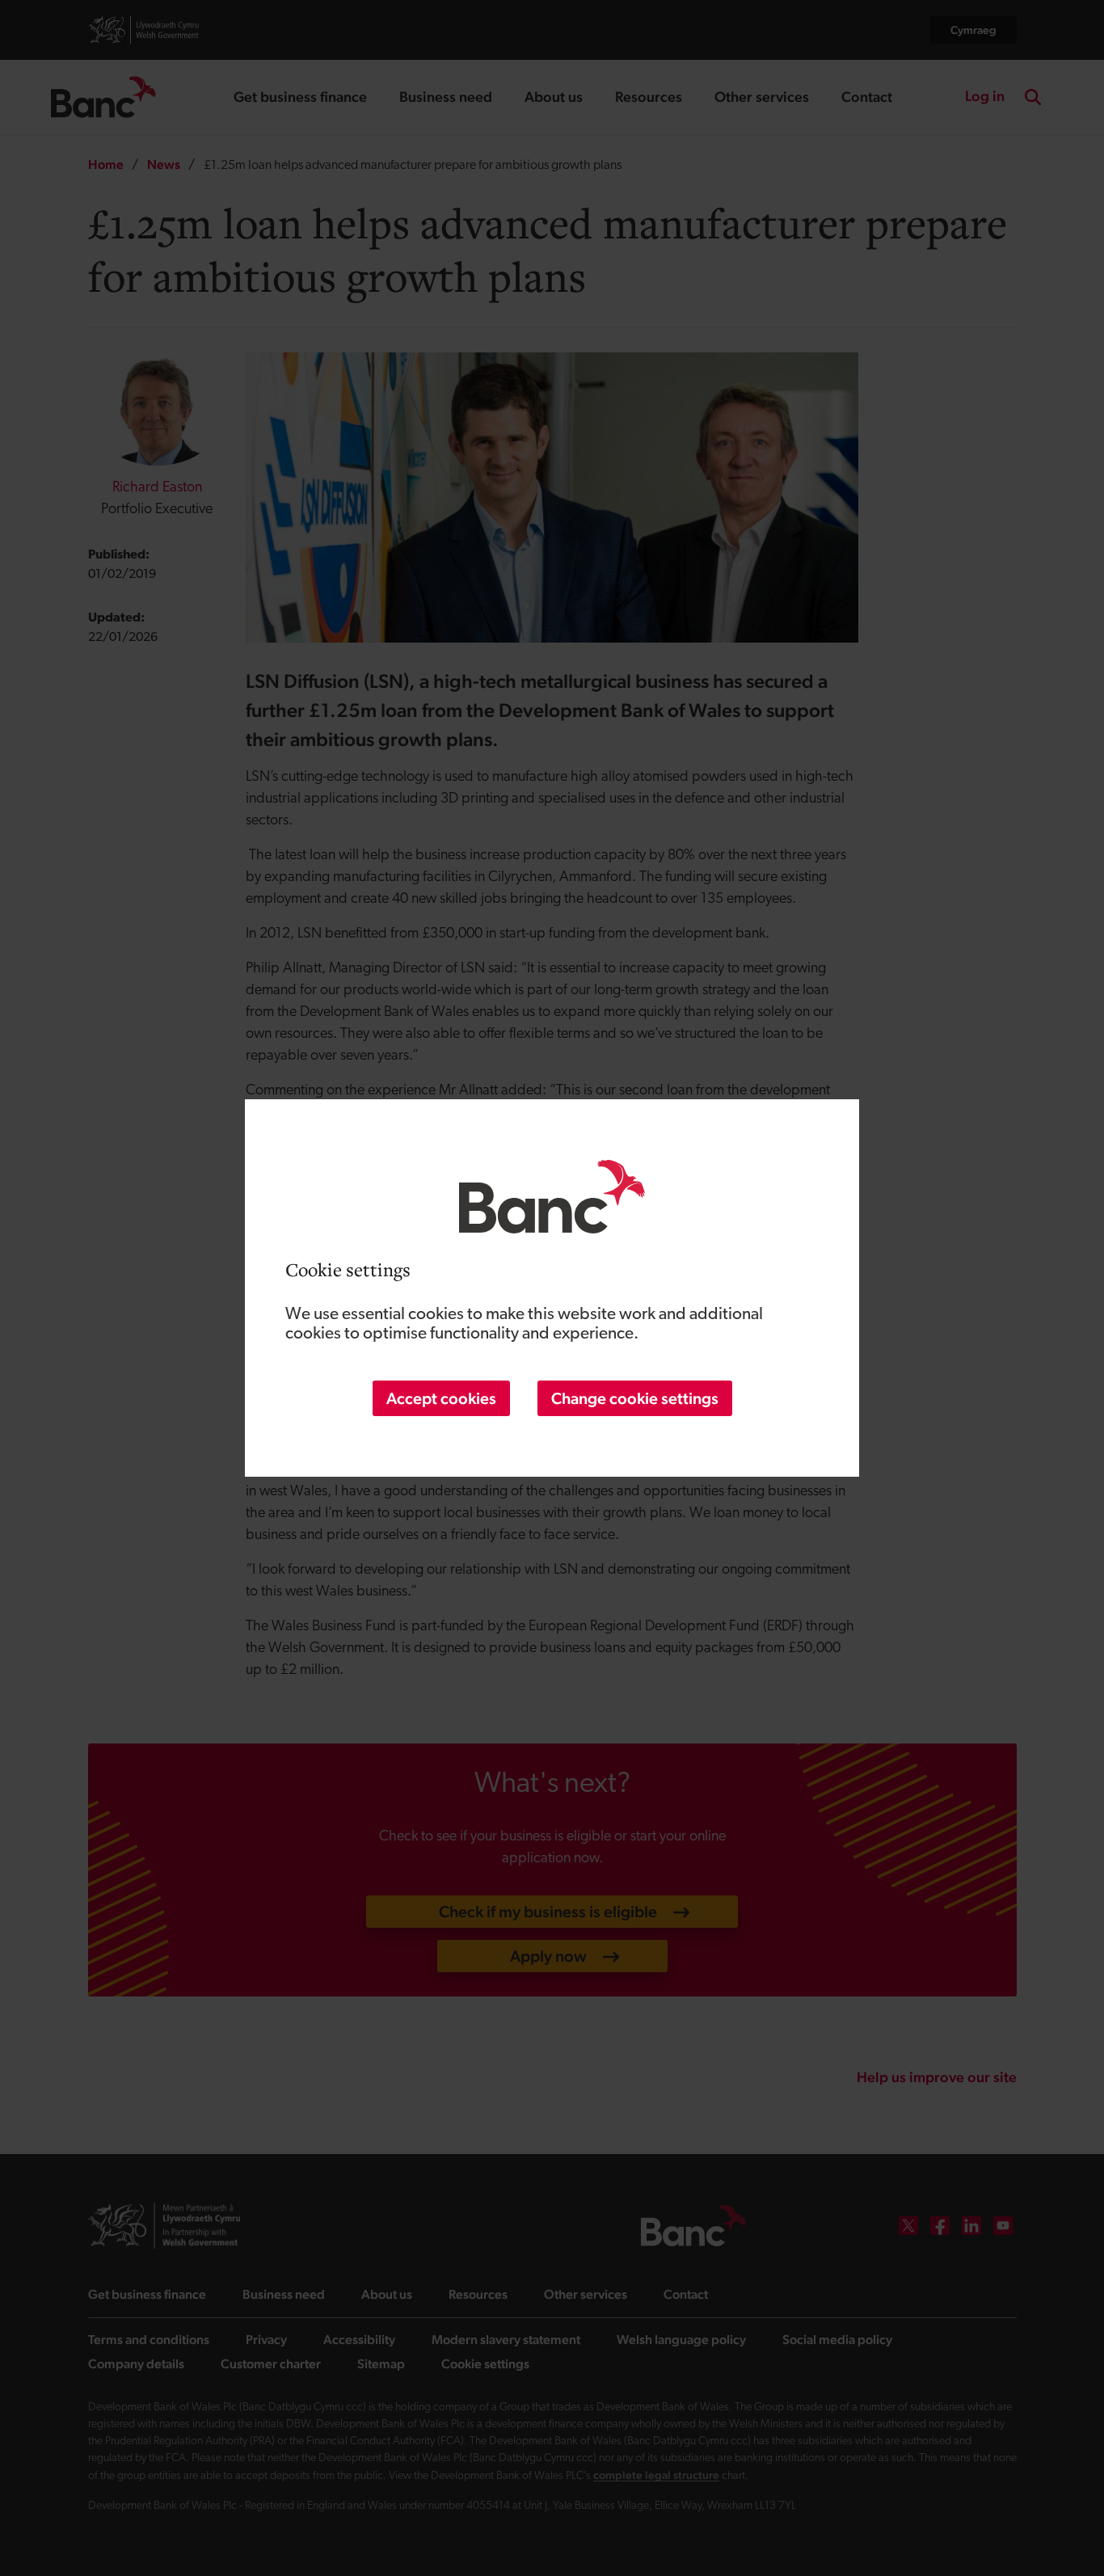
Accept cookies (441, 1398)
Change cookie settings (635, 1398)
